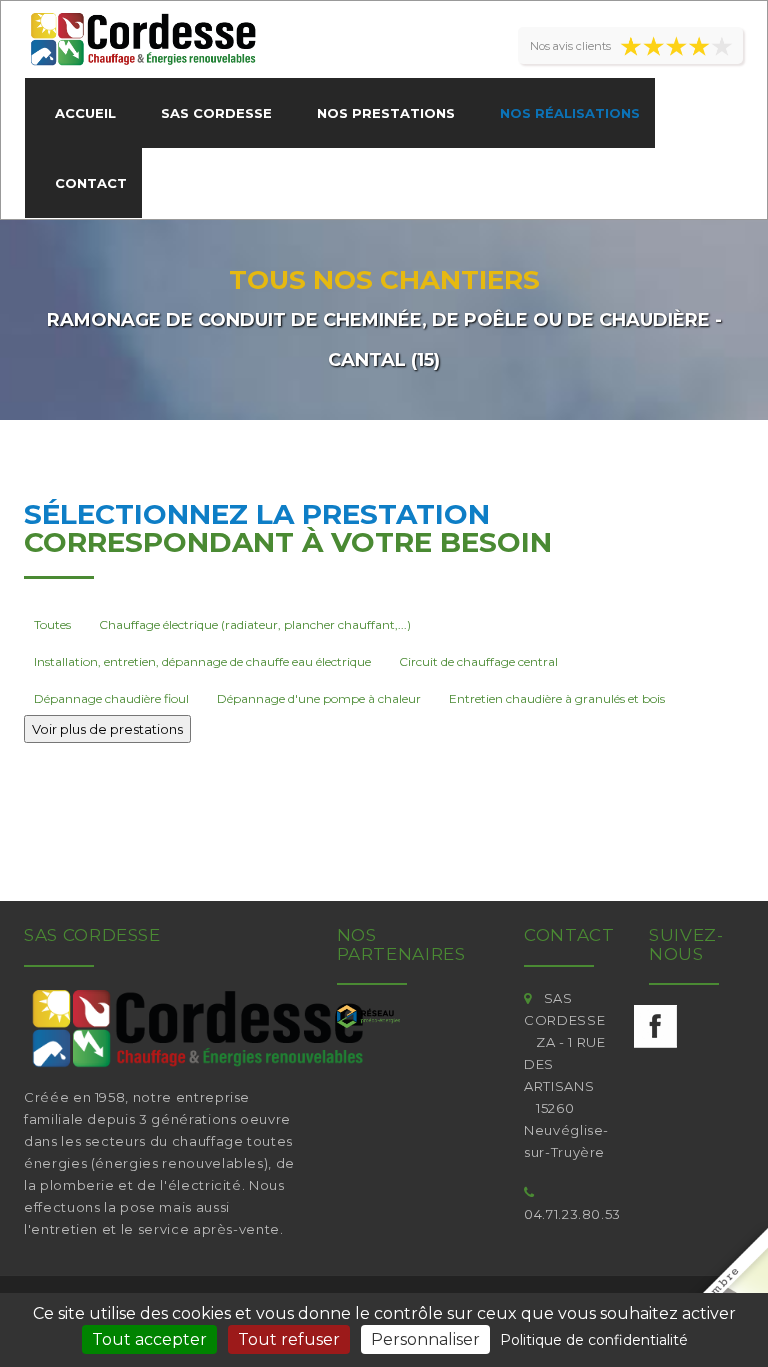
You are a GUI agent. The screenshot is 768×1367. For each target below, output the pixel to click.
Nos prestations (386, 113)
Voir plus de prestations (107, 729)
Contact (91, 183)
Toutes (52, 624)
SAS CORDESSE (216, 113)
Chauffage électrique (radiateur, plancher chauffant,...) (255, 624)
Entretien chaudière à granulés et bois (557, 698)
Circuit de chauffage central (478, 661)
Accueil (85, 113)
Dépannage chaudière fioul (111, 698)
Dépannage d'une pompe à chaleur (319, 698)
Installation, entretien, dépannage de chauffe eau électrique (202, 661)
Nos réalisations (570, 113)
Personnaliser (425, 1339)
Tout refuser (289, 1339)
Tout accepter (149, 1339)
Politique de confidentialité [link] (594, 1340)
